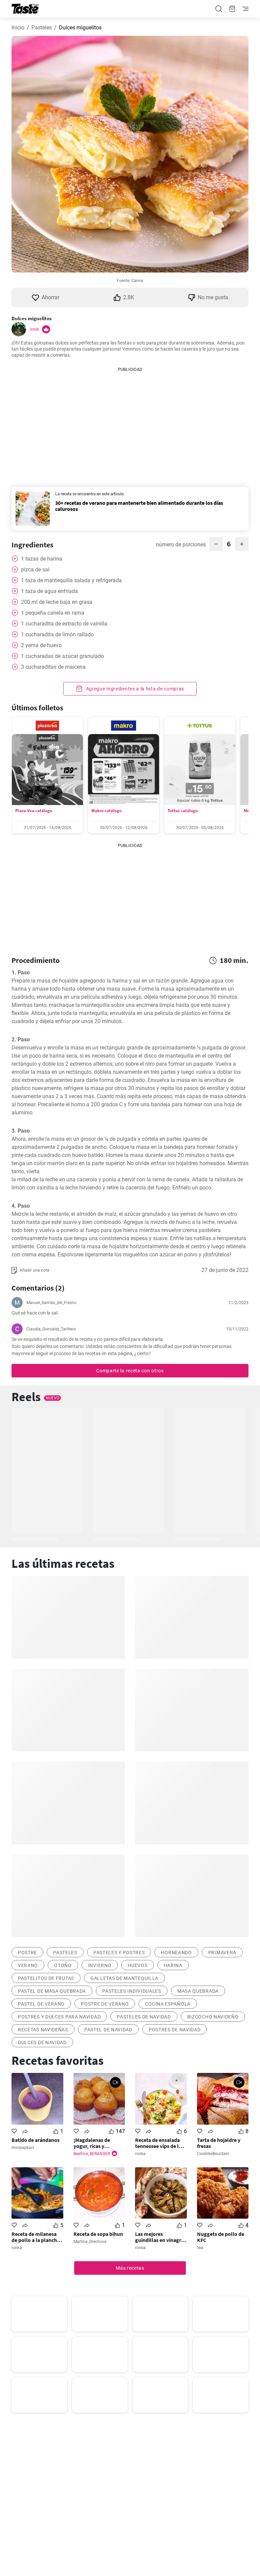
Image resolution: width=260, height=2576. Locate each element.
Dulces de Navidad (42, 2042)
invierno (100, 1965)
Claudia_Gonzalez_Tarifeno (51, 1329)
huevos (137, 1965)
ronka (140, 2154)
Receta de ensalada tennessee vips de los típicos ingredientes (160, 2143)
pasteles (65, 1953)
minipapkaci (23, 2148)
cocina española (168, 2004)
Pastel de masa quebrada (52, 1991)
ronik (34, 329)
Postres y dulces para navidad (59, 2017)
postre (27, 1953)
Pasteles (42, 28)
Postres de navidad (175, 2030)
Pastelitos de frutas (46, 1978)
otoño (63, 1965)
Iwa (200, 2248)
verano (28, 1965)
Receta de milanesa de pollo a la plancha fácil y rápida (36, 2237)
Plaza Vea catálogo (34, 811)
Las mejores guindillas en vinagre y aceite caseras (159, 2237)
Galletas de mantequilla (124, 1978)
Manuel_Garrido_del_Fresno (51, 1303)
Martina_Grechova (90, 2242)
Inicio (18, 28)
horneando (176, 1953)
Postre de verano (105, 2004)
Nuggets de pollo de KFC (221, 2237)
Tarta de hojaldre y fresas (219, 2143)
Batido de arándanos (36, 2140)
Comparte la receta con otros (130, 1371)
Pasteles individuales (132, 1991)
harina (173, 1965)
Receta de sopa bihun (98, 2234)
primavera (222, 1953)
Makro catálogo (106, 811)
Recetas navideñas (43, 2030)
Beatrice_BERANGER (92, 2154)
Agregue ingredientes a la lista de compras (134, 689)
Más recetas (130, 2268)
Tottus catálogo (183, 811)
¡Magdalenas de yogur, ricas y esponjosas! (92, 2143)
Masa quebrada (198, 1991)
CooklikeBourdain (213, 2154)
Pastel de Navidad (108, 2030)
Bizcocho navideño (213, 2017)
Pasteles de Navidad (144, 2017)
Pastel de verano (41, 2004)
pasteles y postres (119, 1953)
